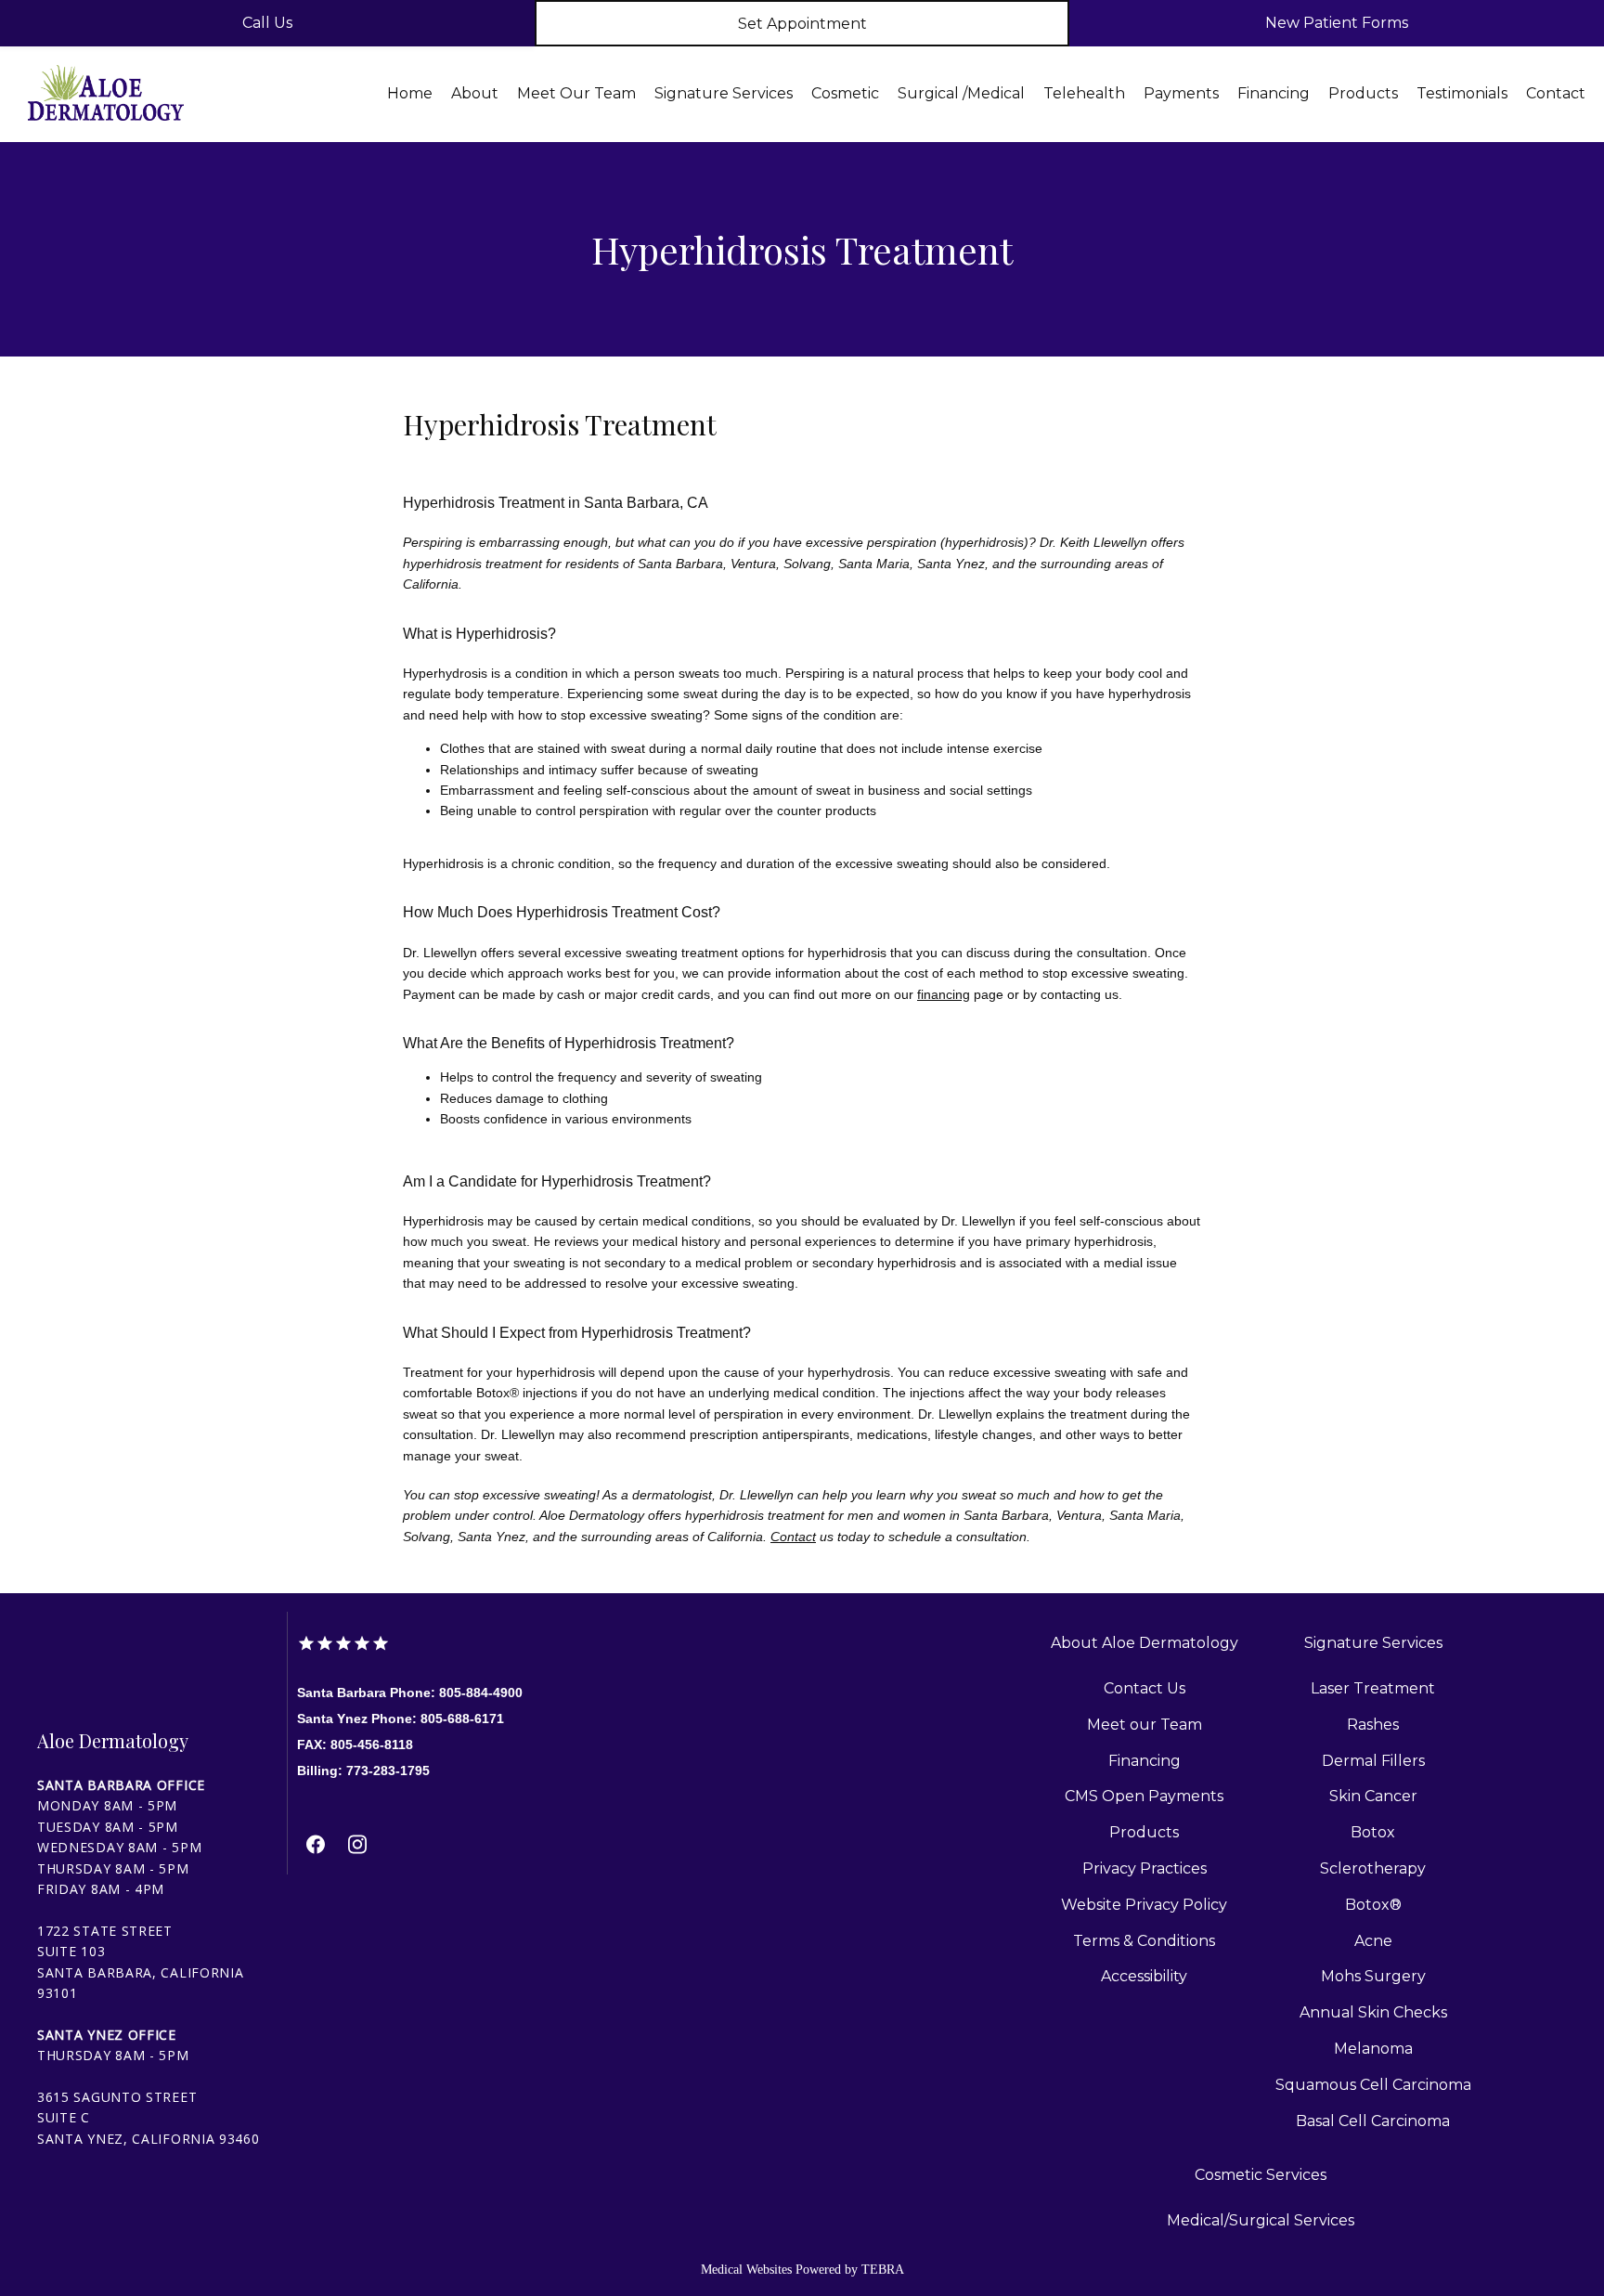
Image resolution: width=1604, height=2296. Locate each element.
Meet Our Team (576, 93)
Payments (1181, 93)
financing (944, 994)
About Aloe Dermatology (1145, 1643)
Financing (1274, 93)
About (475, 93)
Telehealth (1084, 93)
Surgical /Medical (961, 93)
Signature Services (724, 93)
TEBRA (883, 2270)
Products (1363, 93)
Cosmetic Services (1261, 2175)
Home (410, 93)
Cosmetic (845, 93)
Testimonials (1462, 93)
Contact (1556, 93)
